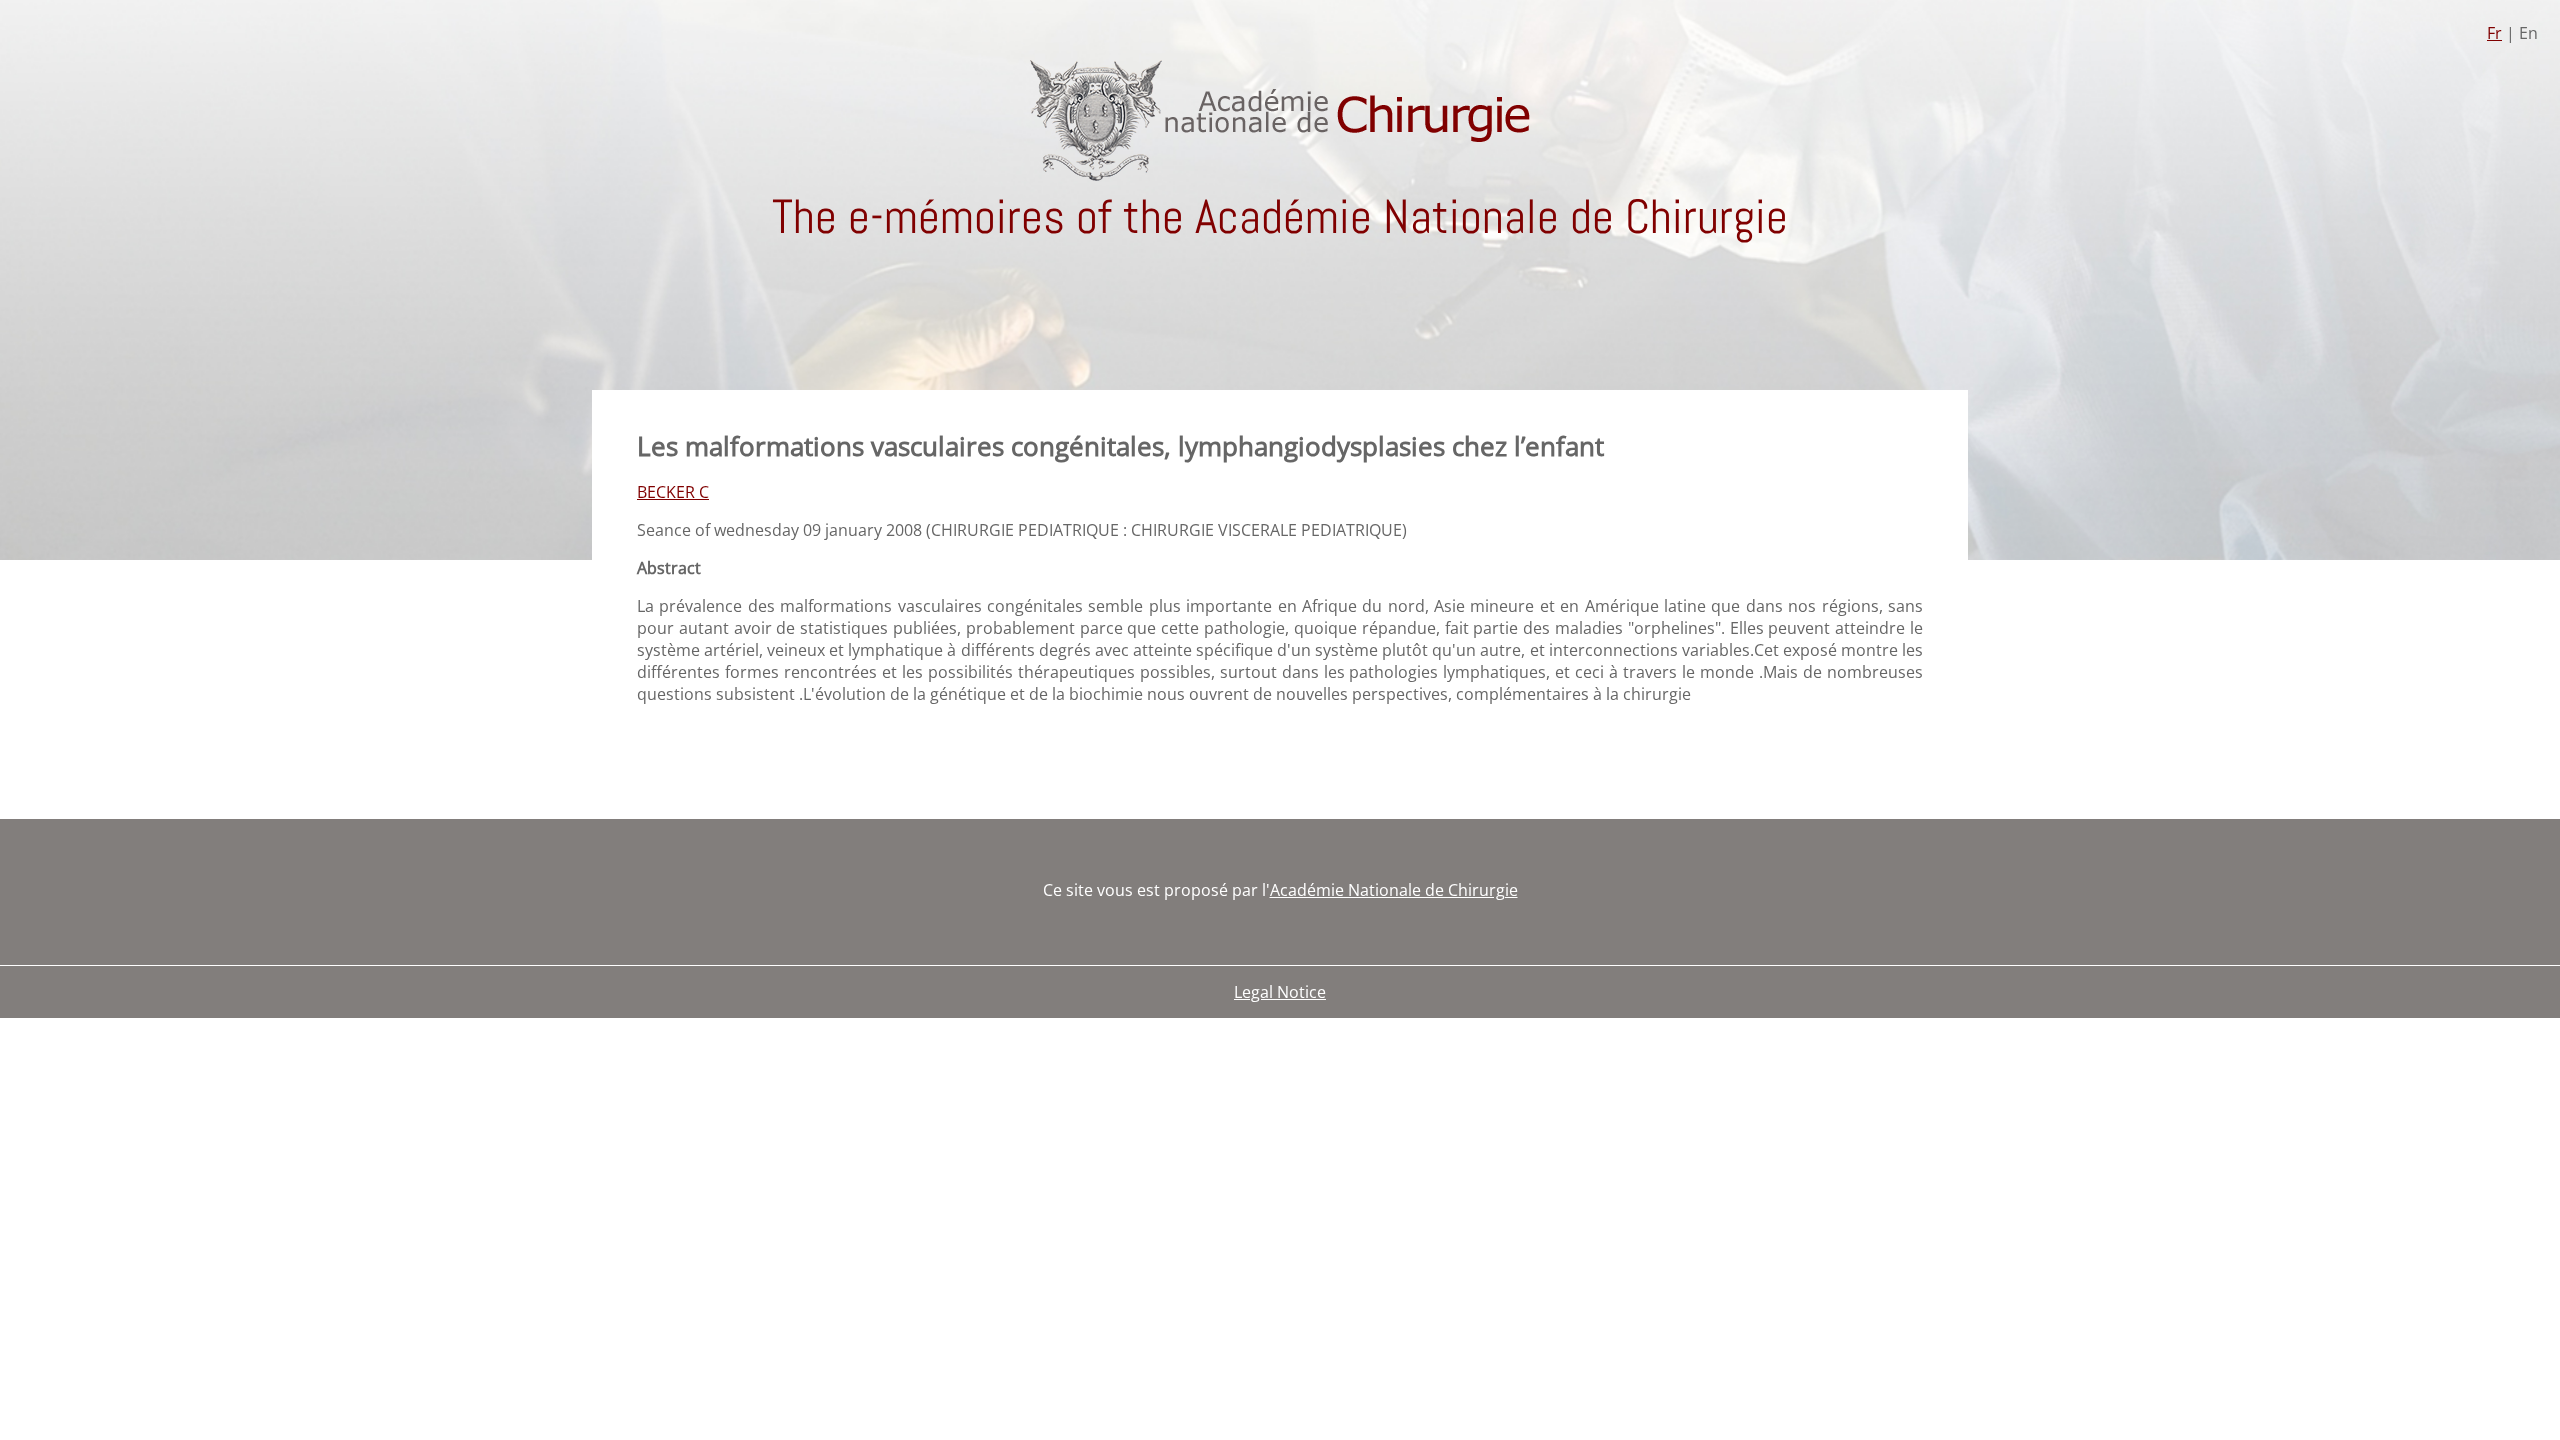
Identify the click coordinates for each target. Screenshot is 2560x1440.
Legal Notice (1280, 992)
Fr (2494, 33)
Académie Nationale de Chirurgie (1394, 890)
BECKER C (673, 492)
